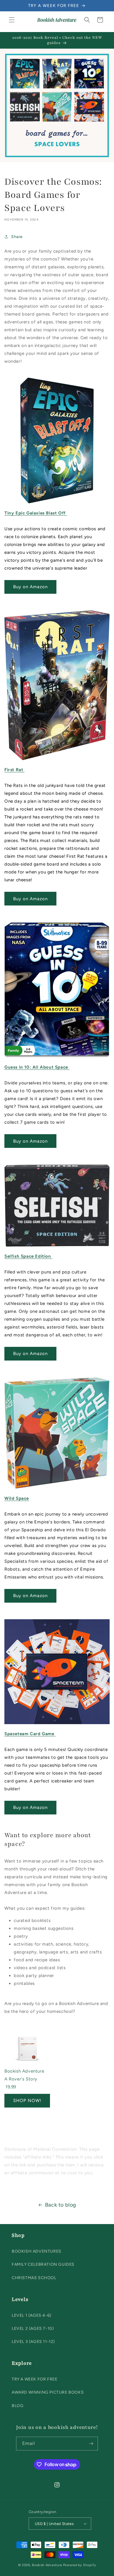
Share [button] (17, 237)
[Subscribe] (91, 2444)
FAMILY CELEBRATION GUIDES (43, 2264)
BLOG (18, 2406)
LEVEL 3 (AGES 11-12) (33, 2342)
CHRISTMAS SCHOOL (34, 2278)
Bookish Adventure (47, 2565)
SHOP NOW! (27, 2101)
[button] (12, 20)
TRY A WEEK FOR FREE (34, 2379)
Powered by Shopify (80, 2565)
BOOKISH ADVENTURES (37, 2251)
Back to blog (61, 2205)
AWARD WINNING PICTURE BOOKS (48, 2392)
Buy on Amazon (30, 587)
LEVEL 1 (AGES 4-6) (32, 2315)
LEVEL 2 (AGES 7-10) (33, 2329)
